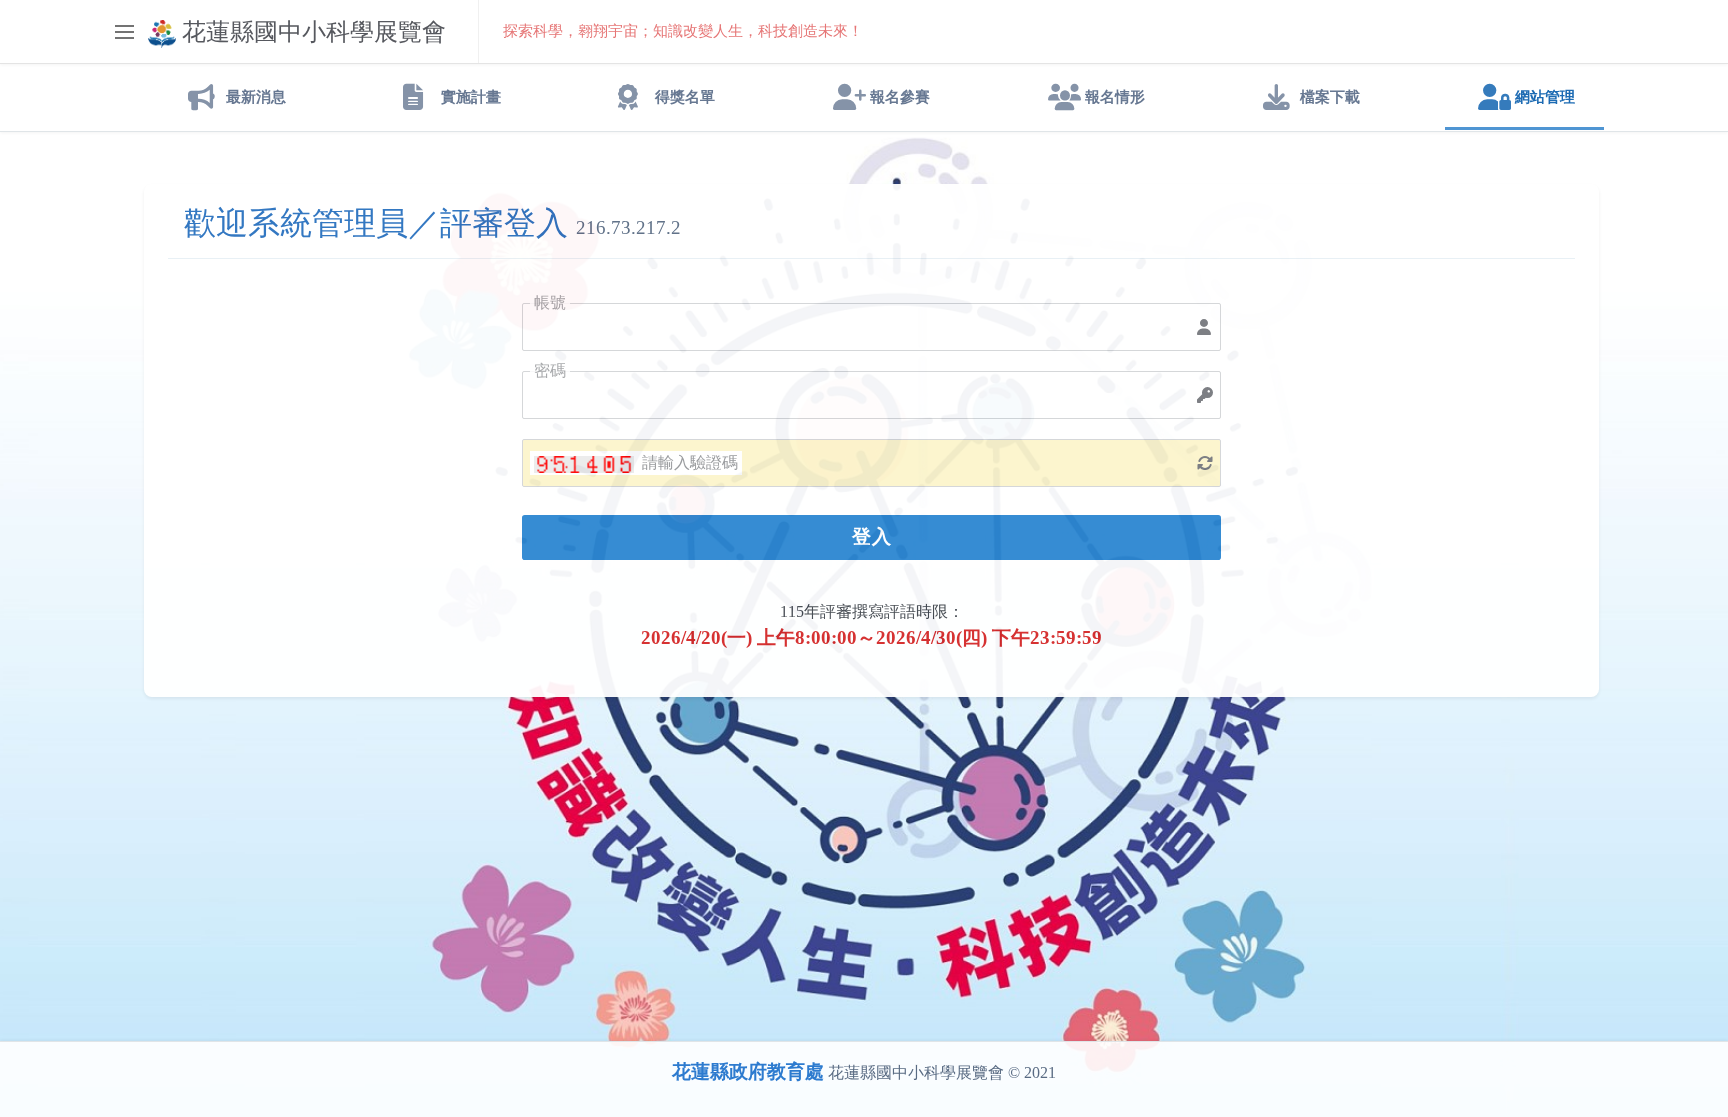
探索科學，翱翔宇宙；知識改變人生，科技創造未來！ (683, 30)
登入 (871, 536)
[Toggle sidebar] (124, 32)
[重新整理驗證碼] (1205, 463)
